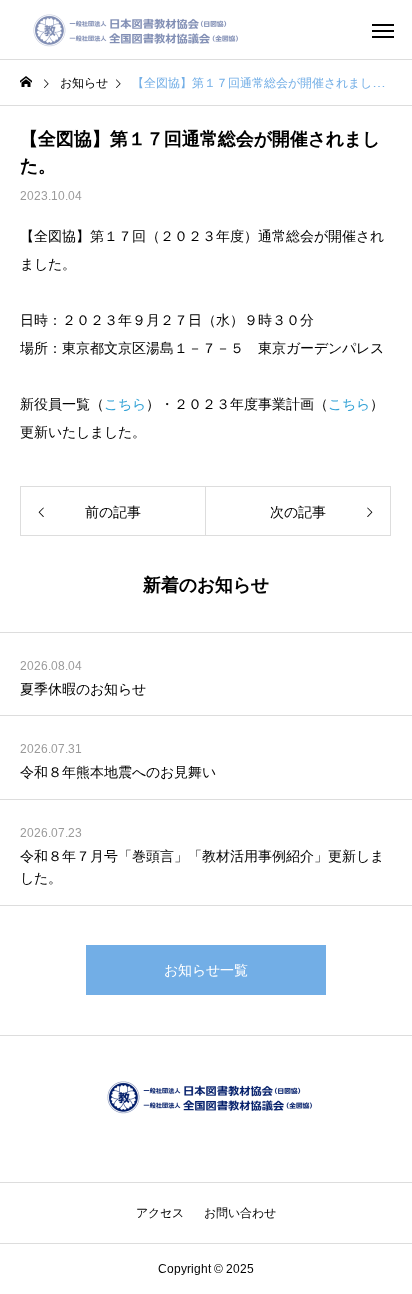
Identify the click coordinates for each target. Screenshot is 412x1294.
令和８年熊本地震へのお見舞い (118, 772)
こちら (125, 404)
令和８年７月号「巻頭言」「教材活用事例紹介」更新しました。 (202, 867)
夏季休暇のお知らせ (83, 689)
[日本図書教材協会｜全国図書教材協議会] (132, 30)
